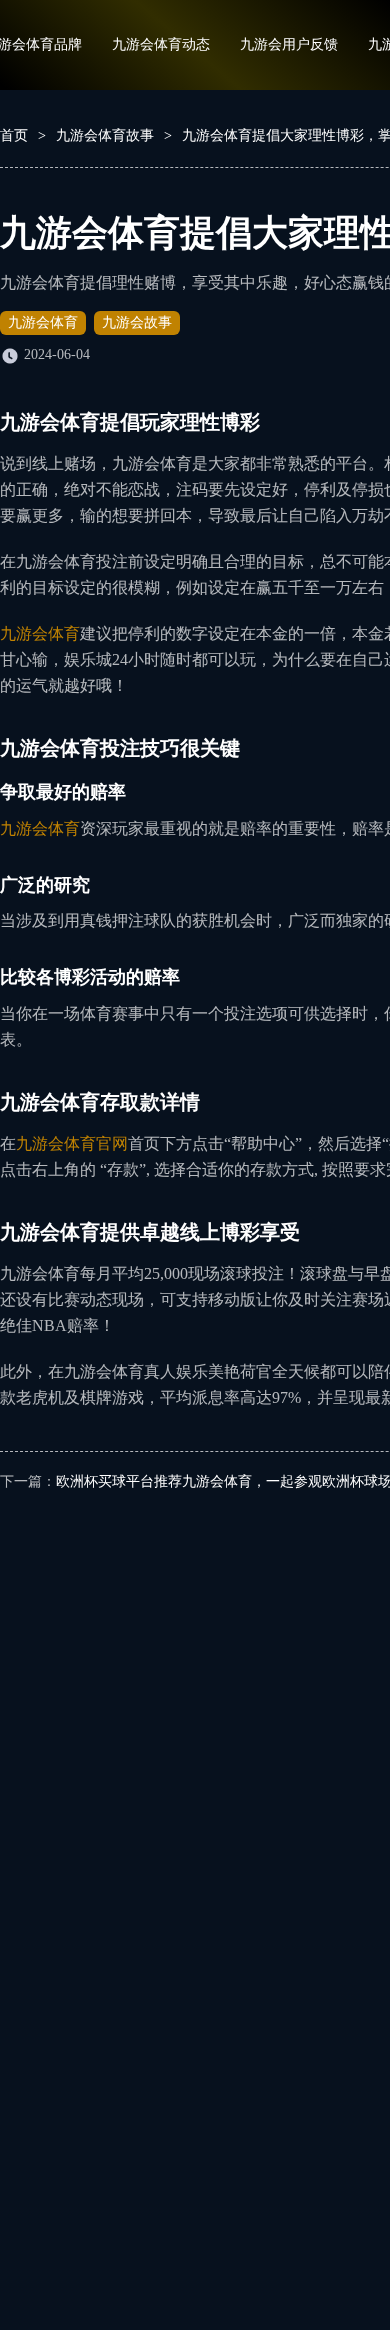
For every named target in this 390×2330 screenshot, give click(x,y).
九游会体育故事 (105, 135)
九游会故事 (137, 322)
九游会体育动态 (161, 44)
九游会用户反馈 (289, 44)
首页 (14, 135)
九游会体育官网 (72, 1143)
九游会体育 (43, 322)
